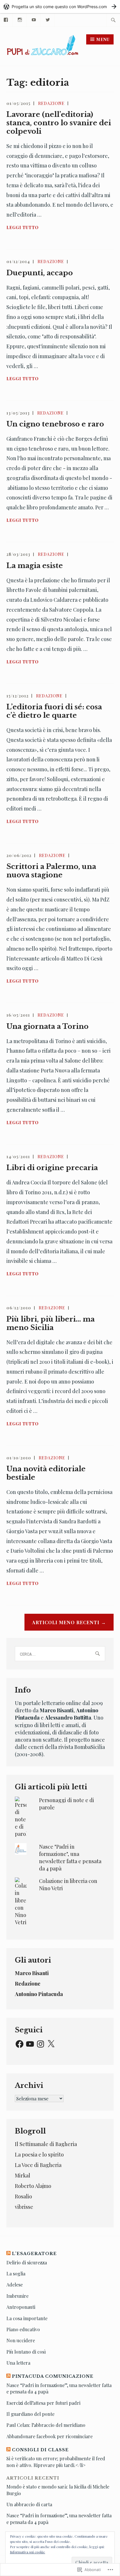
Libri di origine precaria (52, 1168)
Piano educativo (23, 2329)
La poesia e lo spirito (39, 2154)
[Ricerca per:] (113, 20)
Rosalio (23, 2196)
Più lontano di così (26, 2352)
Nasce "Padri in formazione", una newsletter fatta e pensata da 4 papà (70, 1858)
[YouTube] (34, 19)
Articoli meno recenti (66, 1622)
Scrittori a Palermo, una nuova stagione (51, 871)
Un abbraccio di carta (29, 2504)
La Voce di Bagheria (38, 2165)
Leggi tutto (23, 228)
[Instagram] (20, 19)
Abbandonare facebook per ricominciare (50, 2436)
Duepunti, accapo (40, 273)
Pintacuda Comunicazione (53, 2376)
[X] (51, 2044)
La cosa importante (27, 2318)
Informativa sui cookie (28, 2552)
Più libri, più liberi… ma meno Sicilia (51, 1323)
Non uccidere (21, 2340)
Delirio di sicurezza (27, 2262)
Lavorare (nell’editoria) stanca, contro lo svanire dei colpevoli (59, 123)
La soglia (16, 2274)
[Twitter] (48, 19)
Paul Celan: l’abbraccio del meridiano (46, 2425)
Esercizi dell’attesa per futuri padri (43, 2403)
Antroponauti (21, 2307)
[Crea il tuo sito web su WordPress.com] (60, 7)
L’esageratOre (34, 2254)
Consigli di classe (40, 2450)
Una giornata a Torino (47, 1026)
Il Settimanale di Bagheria (46, 2144)
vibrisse (24, 2207)
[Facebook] (20, 2044)
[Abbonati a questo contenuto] (8, 2254)
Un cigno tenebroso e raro (55, 424)
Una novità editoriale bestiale (46, 1473)
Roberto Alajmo (33, 2186)
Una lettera (18, 2363)
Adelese (15, 2285)
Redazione (51, 103)
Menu (103, 39)
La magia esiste (35, 566)
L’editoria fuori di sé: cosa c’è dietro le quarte (54, 711)
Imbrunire (17, 2296)
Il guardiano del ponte (30, 2414)
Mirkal (23, 2175)
